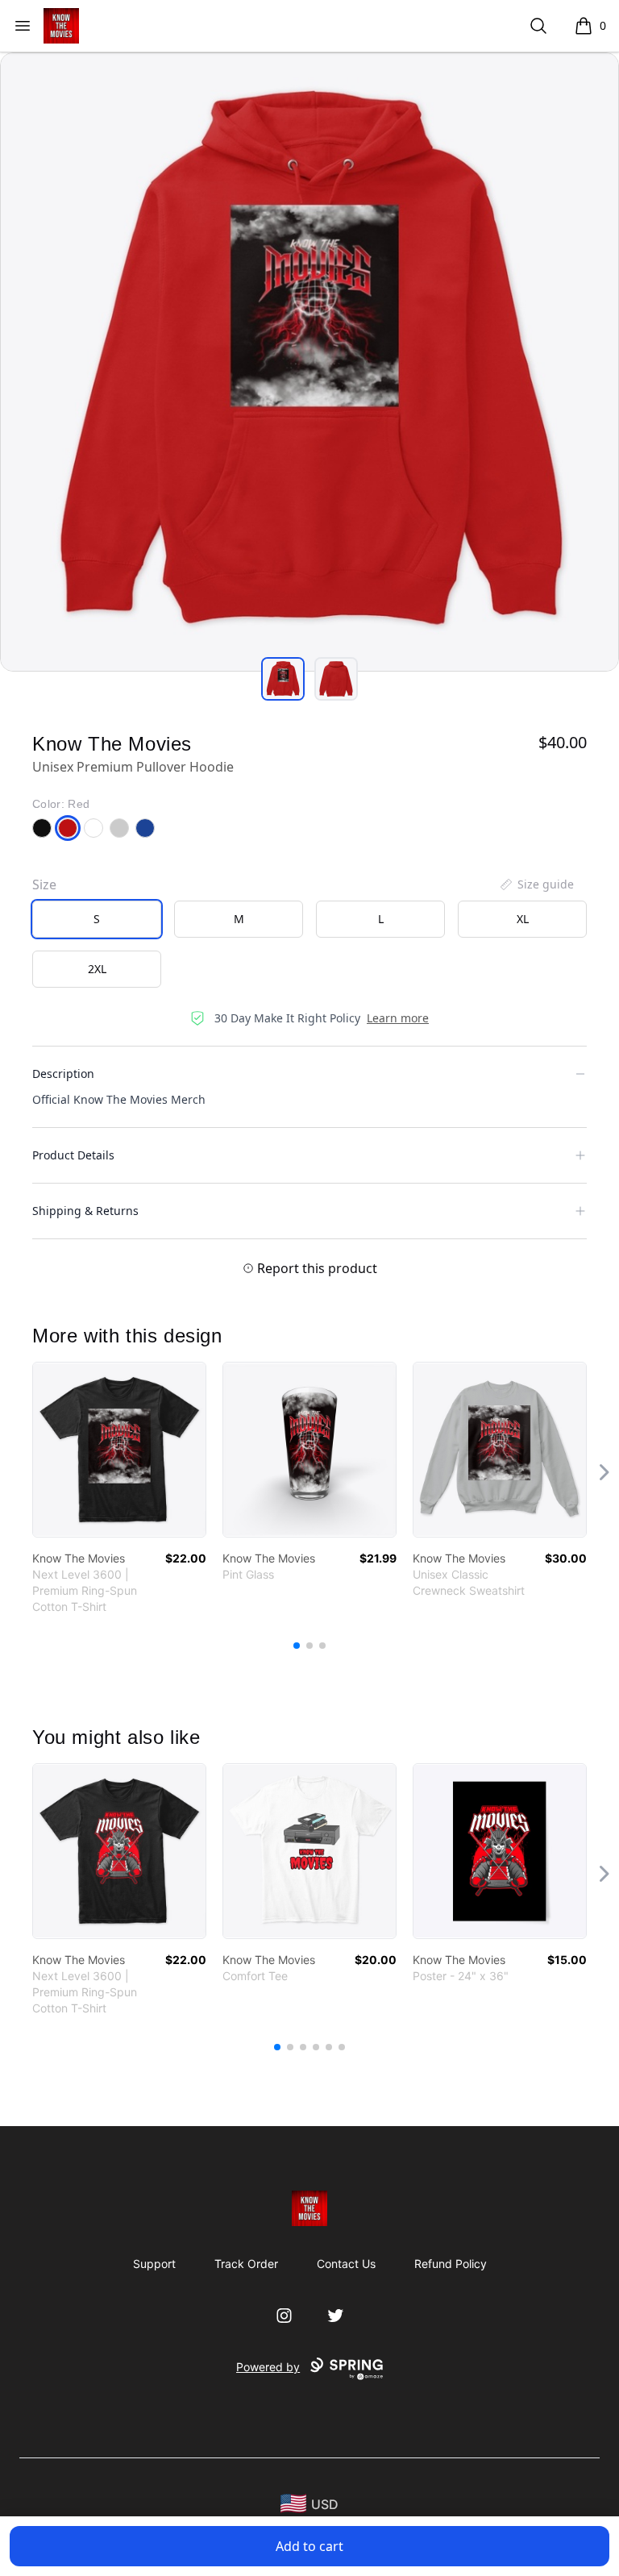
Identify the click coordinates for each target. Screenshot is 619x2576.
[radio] (97, 919)
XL (523, 919)
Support (154, 2264)
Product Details (73, 1155)
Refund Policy (451, 2264)
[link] (119, 1450)
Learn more (398, 1018)
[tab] (283, 679)
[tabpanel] (309, 362)
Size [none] (44, 884)
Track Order (246, 2264)
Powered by (268, 2367)
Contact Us (346, 2264)
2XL (97, 969)
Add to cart (309, 2546)
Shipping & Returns (85, 1211)
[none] (536, 884)
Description (63, 1074)
